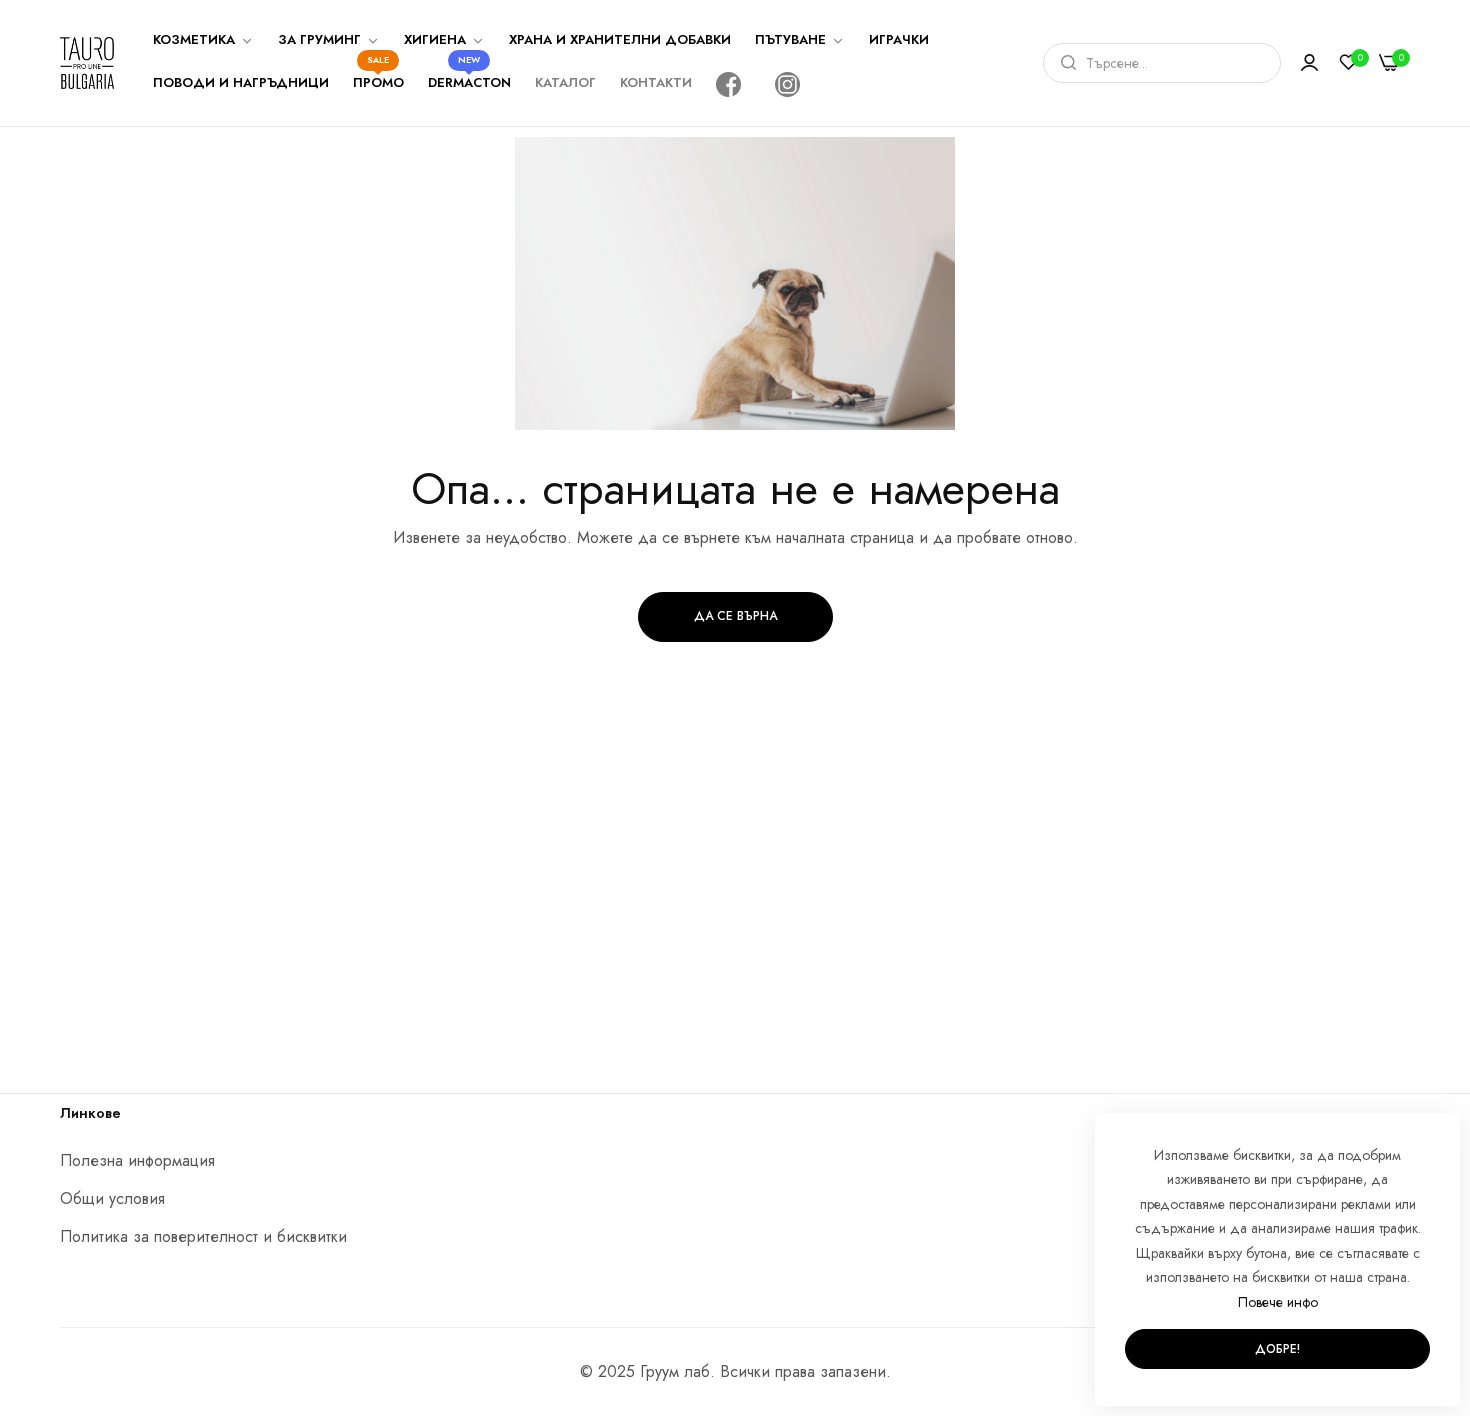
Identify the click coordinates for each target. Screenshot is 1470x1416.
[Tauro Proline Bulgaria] (87, 63)
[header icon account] (1309, 63)
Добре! (1277, 1349)
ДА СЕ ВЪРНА (735, 616)
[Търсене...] (1063, 63)
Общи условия (112, 1198)
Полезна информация (137, 1160)
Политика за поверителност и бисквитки (203, 1236)
